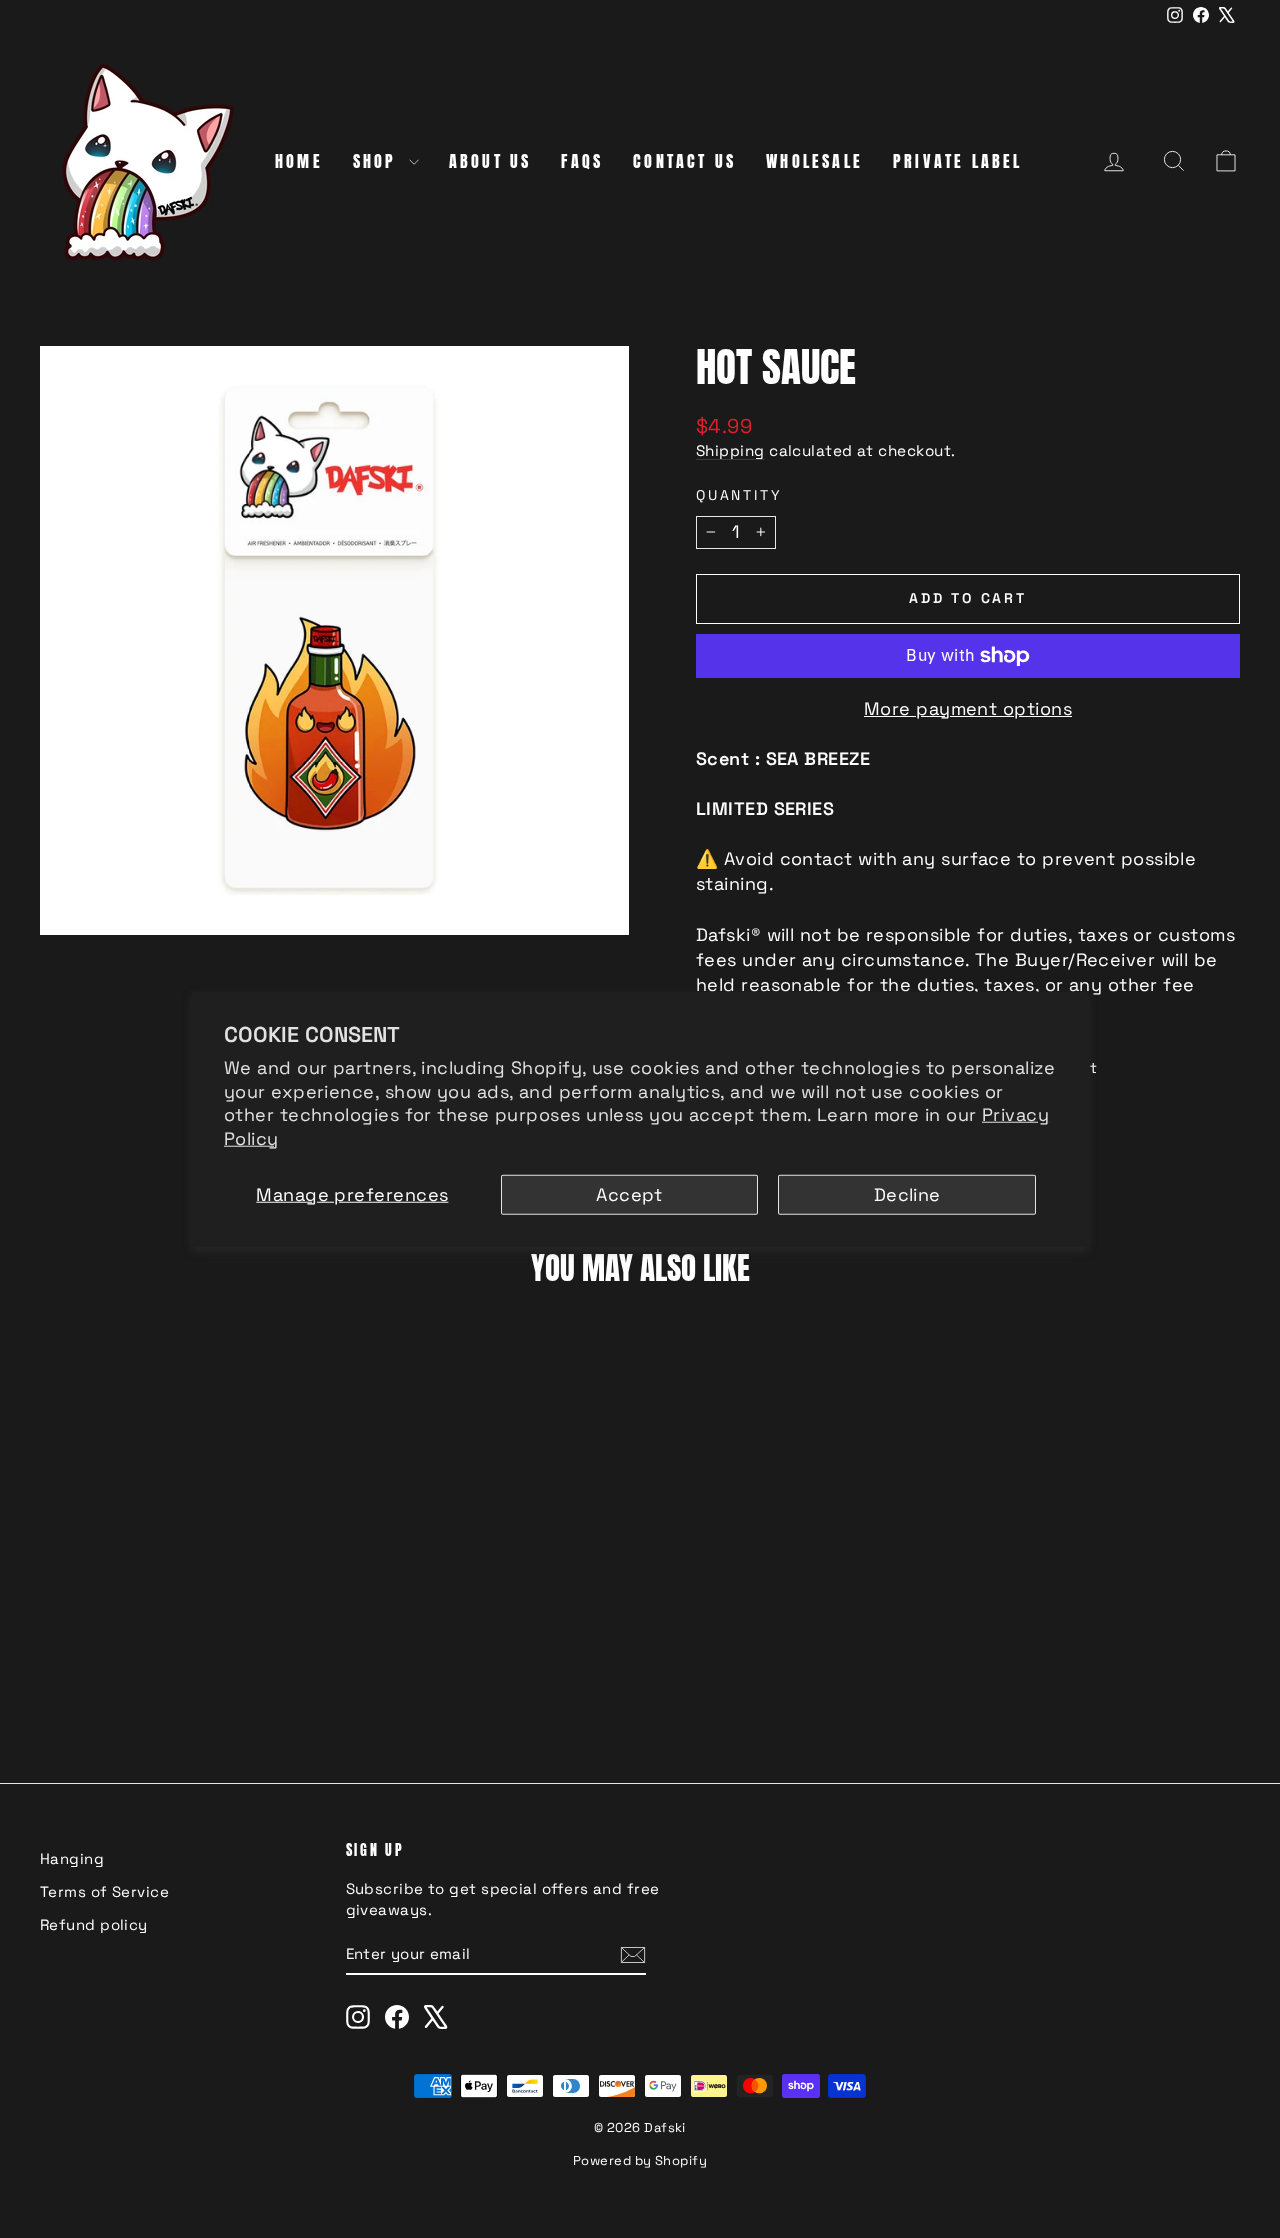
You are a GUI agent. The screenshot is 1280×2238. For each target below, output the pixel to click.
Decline (907, 1194)
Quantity (739, 495)
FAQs (582, 161)
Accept (629, 1194)
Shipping (730, 450)
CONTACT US (684, 161)
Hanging (72, 1858)
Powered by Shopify (640, 2160)
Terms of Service (104, 1891)
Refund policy (94, 1924)
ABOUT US (490, 161)
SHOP (378, 161)
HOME (299, 161)
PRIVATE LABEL (958, 161)
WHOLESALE (814, 161)
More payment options (968, 708)
